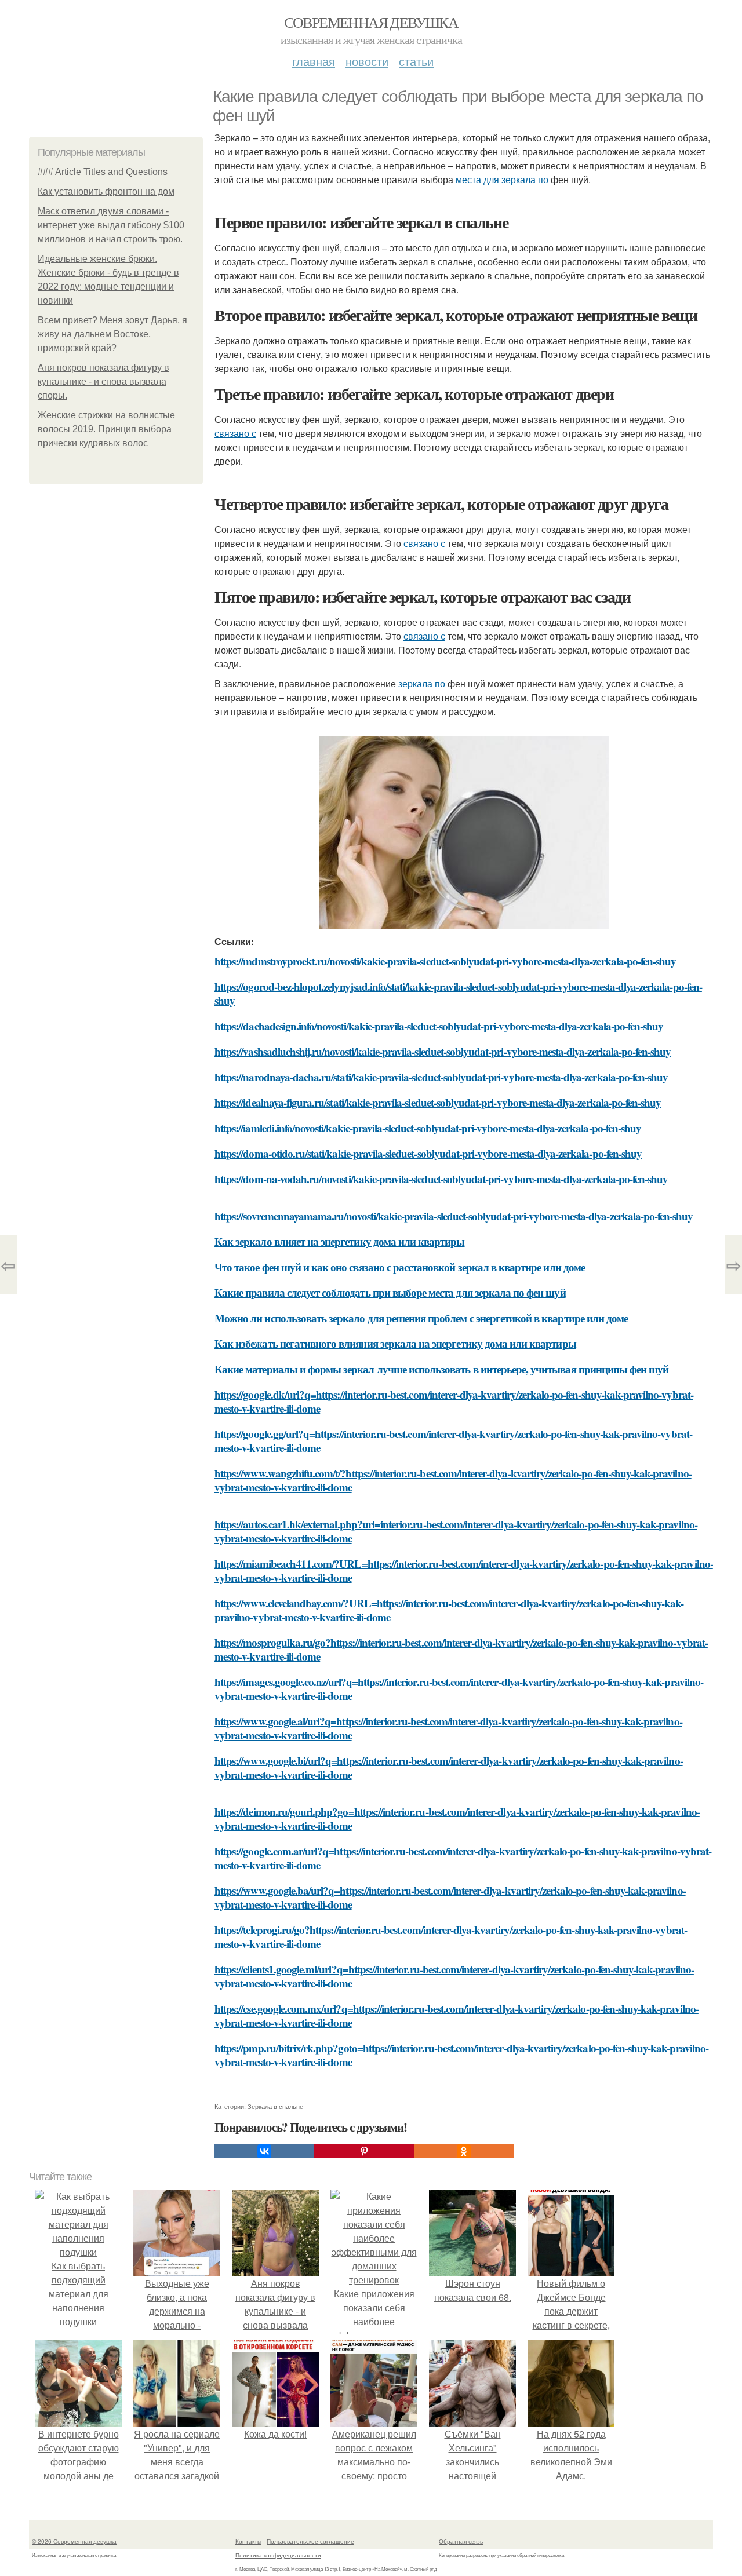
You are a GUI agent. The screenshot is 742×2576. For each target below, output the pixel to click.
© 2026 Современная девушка (74, 2541)
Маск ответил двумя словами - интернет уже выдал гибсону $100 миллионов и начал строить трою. (111, 225)
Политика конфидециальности (278, 2555)
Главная (314, 61)
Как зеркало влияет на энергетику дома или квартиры (340, 1241)
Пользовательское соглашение (310, 2541)
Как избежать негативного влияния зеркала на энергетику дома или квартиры (395, 1343)
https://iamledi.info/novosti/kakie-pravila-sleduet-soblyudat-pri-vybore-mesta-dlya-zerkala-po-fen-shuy (428, 1128)
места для (477, 179)
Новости (367, 61)
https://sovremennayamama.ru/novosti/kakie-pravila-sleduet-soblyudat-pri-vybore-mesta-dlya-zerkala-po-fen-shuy (454, 1216)
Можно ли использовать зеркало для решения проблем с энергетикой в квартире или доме (421, 1318)
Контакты (248, 2541)
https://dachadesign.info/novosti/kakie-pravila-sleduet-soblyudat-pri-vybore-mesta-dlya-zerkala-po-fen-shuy (439, 1026)
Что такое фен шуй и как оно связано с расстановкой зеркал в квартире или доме (400, 1267)
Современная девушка (371, 22)
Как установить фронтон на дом (106, 191)
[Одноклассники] (464, 2151)
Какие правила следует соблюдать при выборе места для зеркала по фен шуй (390, 1292)
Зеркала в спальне (275, 2106)
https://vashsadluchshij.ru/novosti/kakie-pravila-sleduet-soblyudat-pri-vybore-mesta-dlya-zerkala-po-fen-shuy (443, 1051)
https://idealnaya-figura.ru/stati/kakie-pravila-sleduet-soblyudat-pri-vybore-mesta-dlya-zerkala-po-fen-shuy (438, 1102)
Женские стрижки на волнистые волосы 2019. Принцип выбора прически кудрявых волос (106, 429)
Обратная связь (461, 2541)
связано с (235, 433)
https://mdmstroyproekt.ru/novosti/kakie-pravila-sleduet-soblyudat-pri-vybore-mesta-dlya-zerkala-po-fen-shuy (445, 961)
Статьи (416, 61)
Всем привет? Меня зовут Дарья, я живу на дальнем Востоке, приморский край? (112, 334)
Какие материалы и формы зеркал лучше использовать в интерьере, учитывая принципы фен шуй (441, 1369)
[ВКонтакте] (264, 2151)
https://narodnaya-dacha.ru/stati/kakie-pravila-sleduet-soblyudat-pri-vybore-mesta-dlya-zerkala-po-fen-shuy (441, 1077)
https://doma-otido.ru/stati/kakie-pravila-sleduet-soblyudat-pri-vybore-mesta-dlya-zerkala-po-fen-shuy (428, 1153)
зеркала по (525, 179)
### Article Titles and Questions (103, 172)
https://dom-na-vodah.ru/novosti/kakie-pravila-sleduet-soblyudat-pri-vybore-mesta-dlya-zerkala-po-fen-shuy (441, 1179)
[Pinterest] (364, 2151)
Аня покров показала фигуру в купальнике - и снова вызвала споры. (103, 382)
